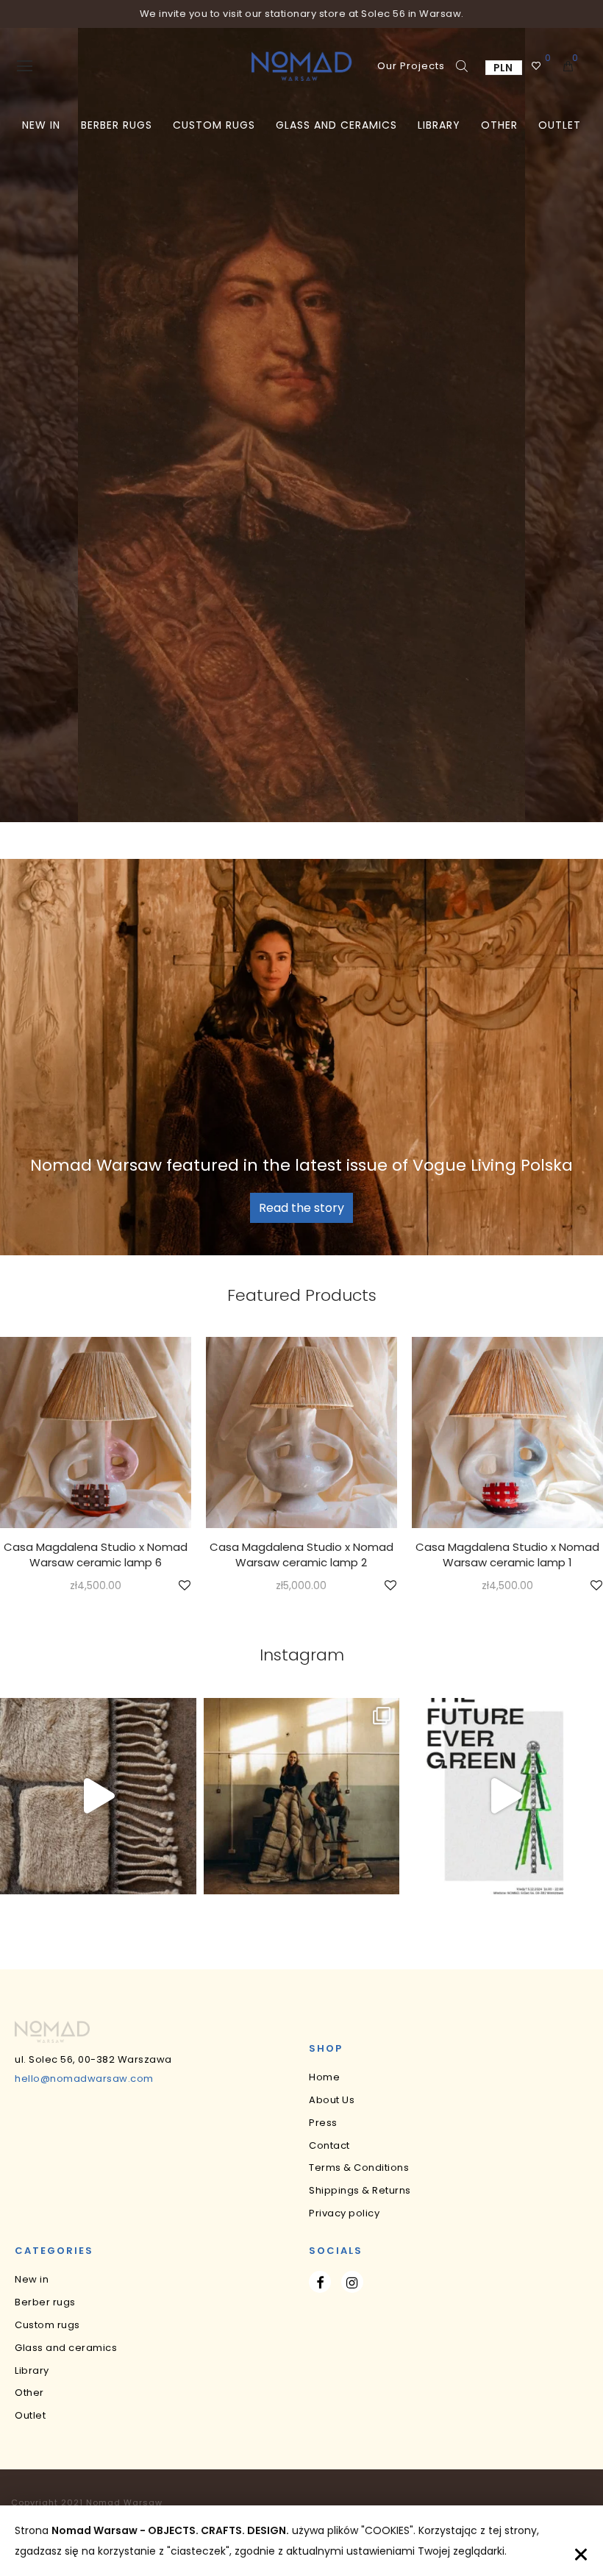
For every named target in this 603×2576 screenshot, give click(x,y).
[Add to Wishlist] (183, 1586)
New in (41, 125)
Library (439, 125)
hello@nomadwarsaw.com (84, 2079)
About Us (332, 2100)
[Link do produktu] (96, 1433)
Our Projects (411, 66)
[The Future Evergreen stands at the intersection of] (505, 1796)
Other (499, 125)
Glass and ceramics (336, 125)
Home (324, 2077)
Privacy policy (344, 2213)
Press (323, 2123)
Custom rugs (214, 125)
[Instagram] (352, 2282)
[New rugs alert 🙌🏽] (98, 1796)
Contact (329, 2145)
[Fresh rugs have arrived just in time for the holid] (302, 1796)
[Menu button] (25, 66)
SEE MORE (95, 1587)
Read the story (301, 1208)
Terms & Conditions (359, 2168)
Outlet (560, 125)
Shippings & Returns (360, 2190)
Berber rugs (117, 125)
